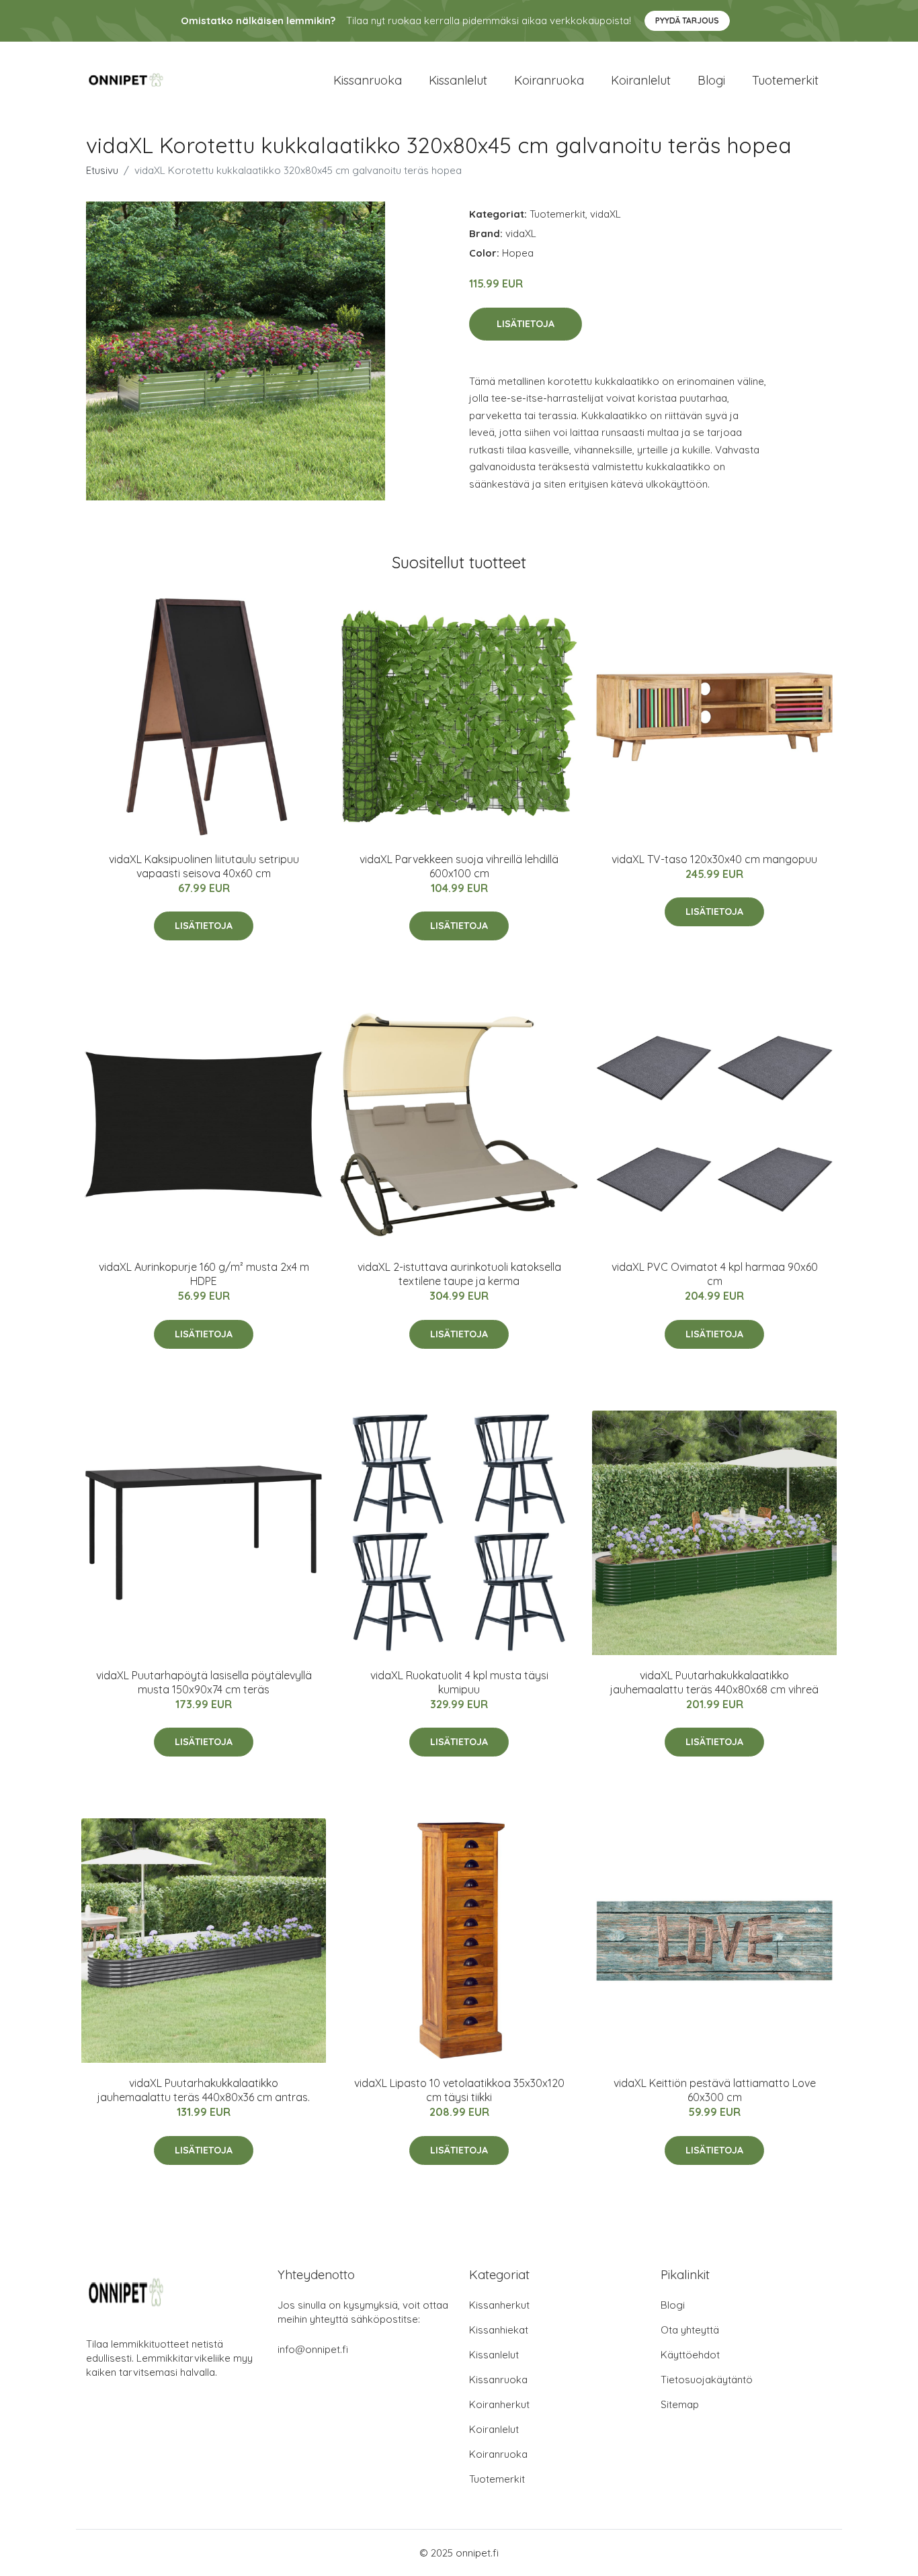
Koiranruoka (549, 80)
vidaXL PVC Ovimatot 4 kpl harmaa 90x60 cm (715, 1274)
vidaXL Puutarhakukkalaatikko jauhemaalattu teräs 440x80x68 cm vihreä (714, 1682)
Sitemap (680, 2404)
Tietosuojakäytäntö (707, 2380)
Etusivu (102, 170)
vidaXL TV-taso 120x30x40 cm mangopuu (714, 859)
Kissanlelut (458, 80)
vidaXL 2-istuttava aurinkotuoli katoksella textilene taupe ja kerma (459, 1274)
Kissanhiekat (499, 2330)
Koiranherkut (499, 2404)
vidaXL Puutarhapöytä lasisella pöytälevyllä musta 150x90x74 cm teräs (204, 1682)
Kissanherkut (499, 2305)
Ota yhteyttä (690, 2330)
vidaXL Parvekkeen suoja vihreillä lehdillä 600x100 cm (459, 866)
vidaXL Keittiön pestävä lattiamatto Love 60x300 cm (715, 2090)
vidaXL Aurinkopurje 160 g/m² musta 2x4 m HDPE (204, 1274)
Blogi (711, 80)
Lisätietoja (526, 324)
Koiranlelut (641, 80)
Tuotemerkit (785, 80)
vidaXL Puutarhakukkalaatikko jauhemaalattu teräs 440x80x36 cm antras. (204, 2090)
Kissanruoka (368, 80)
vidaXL (606, 214)
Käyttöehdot (690, 2355)
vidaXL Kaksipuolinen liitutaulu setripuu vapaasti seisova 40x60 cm (204, 866)
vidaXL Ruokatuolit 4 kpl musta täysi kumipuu (459, 1682)
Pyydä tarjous (687, 20)
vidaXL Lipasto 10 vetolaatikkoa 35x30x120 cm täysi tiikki (459, 2090)
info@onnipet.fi (313, 2349)
